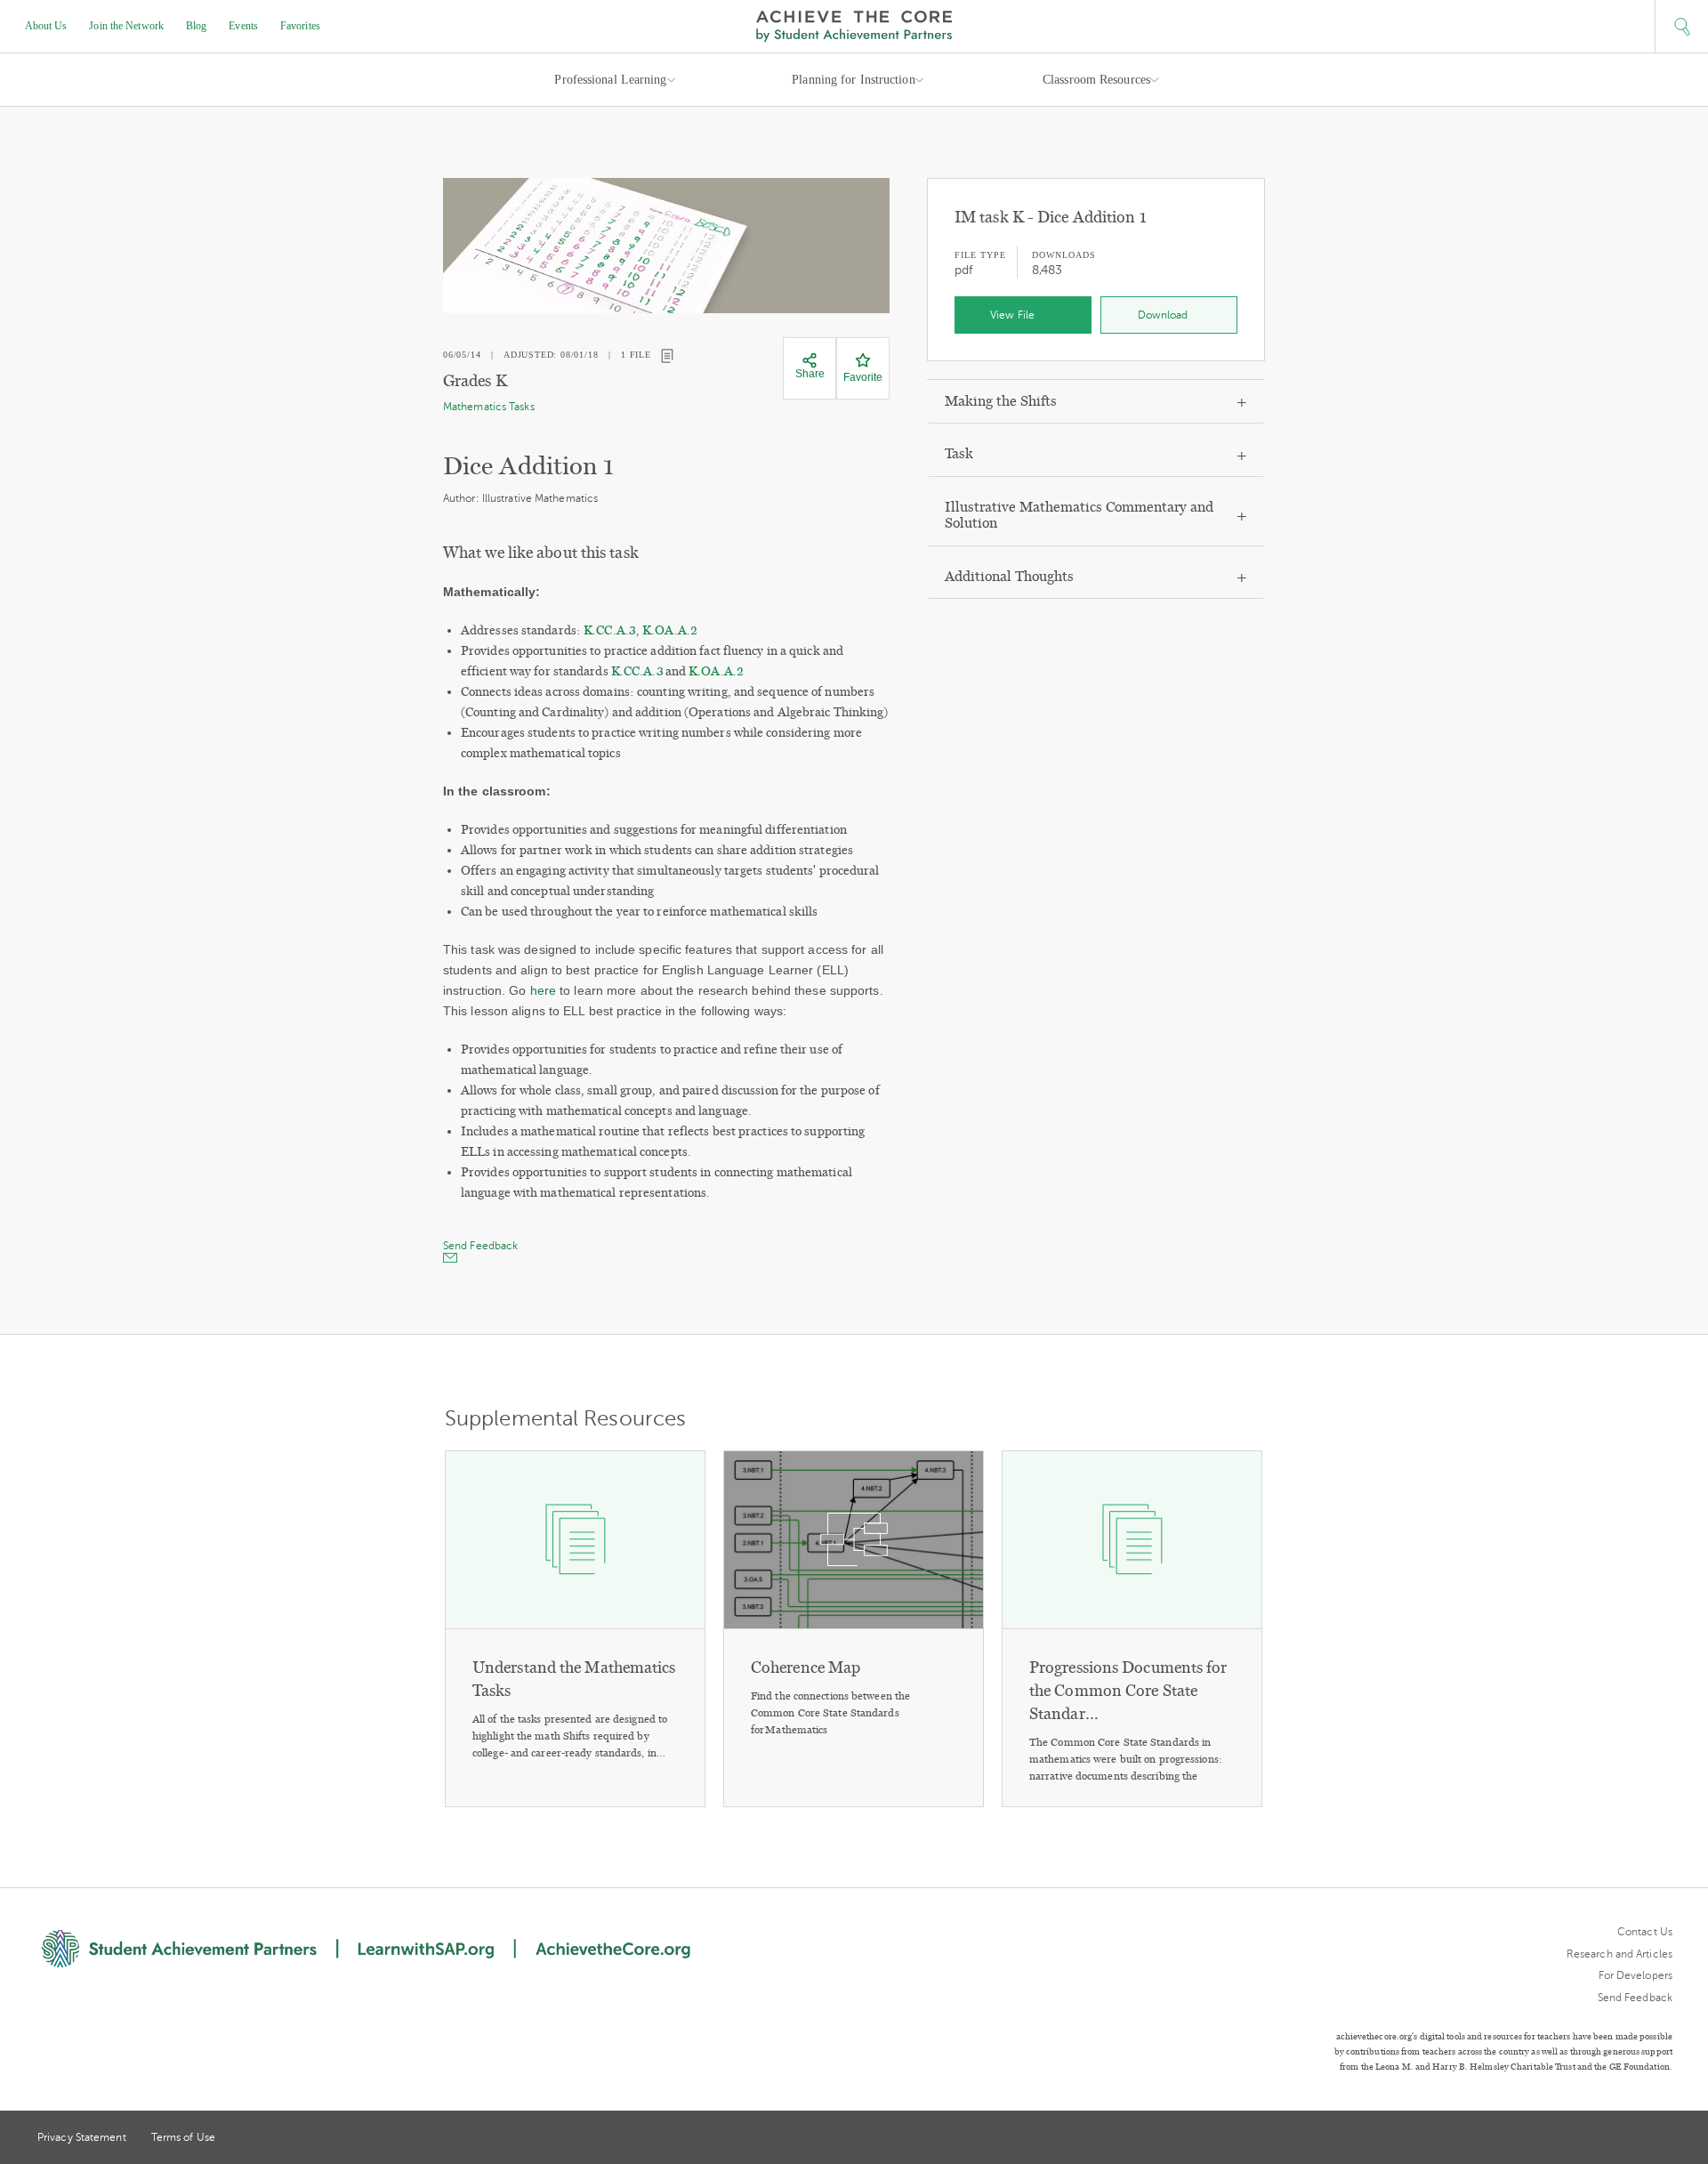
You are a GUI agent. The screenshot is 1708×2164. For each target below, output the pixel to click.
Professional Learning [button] (610, 80)
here (545, 990)
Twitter (1600, 2139)
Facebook (1665, 2139)
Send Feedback (1635, 1998)
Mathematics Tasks (489, 407)
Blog (196, 26)
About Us (46, 26)
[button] (1681, 27)
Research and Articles (1619, 1954)
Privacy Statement (82, 2137)
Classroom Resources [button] (1096, 80)
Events (243, 26)
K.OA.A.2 (670, 630)
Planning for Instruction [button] (853, 80)
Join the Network (126, 26)
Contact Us (1645, 1932)
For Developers (1635, 1975)
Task (959, 453)
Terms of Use (183, 2137)
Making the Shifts (1001, 401)
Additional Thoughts (1009, 576)
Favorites (300, 26)
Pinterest (1633, 2139)
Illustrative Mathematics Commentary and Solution (1079, 515)
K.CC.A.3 (610, 630)
